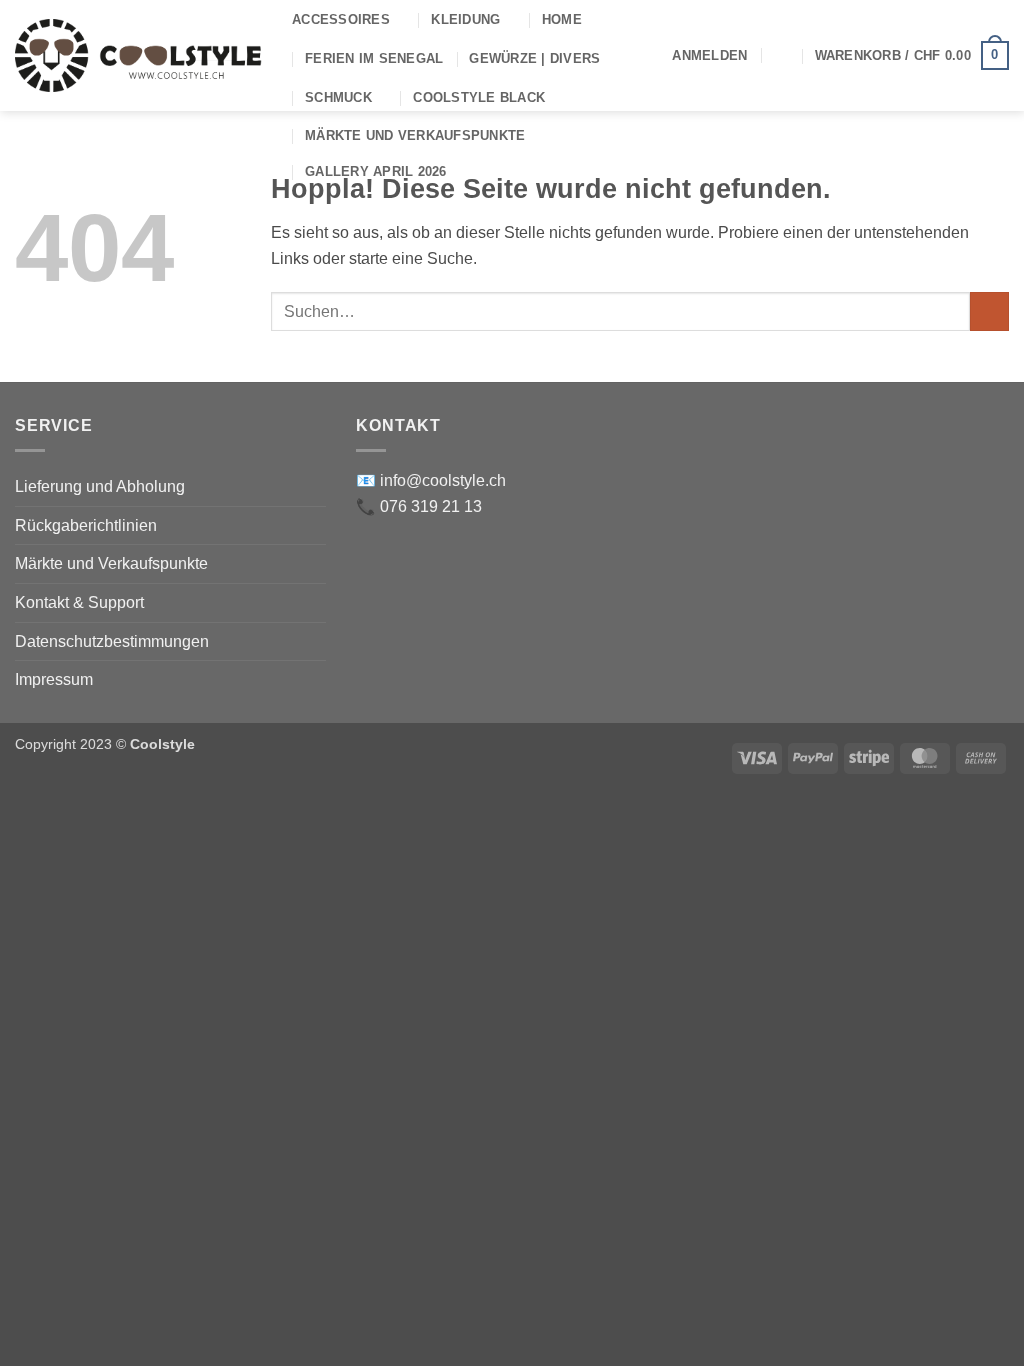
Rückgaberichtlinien (86, 525)
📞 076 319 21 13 (419, 506)
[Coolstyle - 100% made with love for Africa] (138, 55)
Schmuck (338, 97)
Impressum (54, 679)
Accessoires (341, 19)
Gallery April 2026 (376, 171)
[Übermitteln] (989, 311)
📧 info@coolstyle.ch (431, 480)
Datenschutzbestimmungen (112, 641)
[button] (709, 56)
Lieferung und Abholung (100, 486)
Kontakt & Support (79, 602)
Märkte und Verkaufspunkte (415, 135)
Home (562, 19)
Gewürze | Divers (534, 58)
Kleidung (465, 19)
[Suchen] (780, 55)
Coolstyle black (479, 97)
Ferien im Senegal (374, 58)
